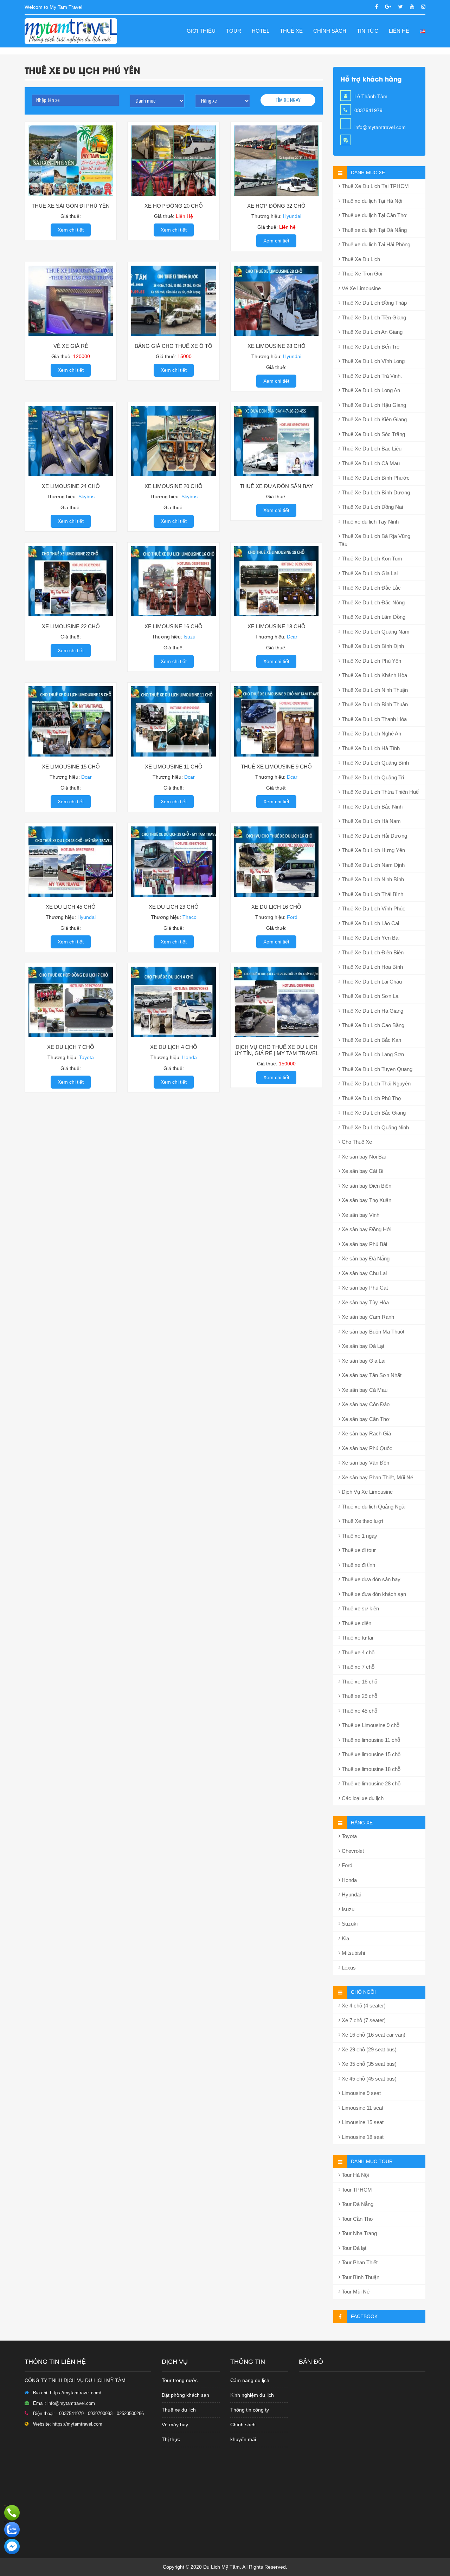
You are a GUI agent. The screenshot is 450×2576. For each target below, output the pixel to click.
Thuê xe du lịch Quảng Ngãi (373, 1507)
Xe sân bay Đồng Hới (366, 1229)
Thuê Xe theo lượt (362, 1521)
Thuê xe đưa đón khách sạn (373, 1594)
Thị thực (171, 2439)
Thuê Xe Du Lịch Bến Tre (370, 347)
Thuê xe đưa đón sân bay (370, 1579)
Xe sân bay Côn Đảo (365, 1404)
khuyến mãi (243, 2439)
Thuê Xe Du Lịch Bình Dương (375, 492)
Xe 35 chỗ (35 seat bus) (368, 2064)
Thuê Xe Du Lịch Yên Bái (370, 938)
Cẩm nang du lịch (250, 2380)
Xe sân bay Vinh (360, 1215)
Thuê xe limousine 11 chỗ (370, 1740)
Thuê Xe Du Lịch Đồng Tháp (374, 303)
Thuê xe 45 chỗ (359, 1711)
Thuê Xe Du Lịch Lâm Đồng (373, 617)
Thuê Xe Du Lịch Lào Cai (370, 923)
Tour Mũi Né (355, 2292)
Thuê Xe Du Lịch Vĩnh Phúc (373, 909)
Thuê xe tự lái (357, 1638)
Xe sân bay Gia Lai (363, 1361)
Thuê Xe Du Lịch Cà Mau (370, 463)
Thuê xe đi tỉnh (358, 1565)
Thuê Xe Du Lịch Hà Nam (371, 821)
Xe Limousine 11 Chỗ (174, 767)
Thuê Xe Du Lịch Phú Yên (371, 661)
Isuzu (347, 1909)
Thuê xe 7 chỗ (357, 1667)
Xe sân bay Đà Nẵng (365, 1258)
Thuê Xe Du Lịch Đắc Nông (372, 602)
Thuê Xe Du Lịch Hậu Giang (373, 405)
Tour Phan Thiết (359, 2262)
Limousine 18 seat (362, 2137)
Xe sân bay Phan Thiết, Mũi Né (377, 1477)
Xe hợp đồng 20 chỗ (174, 206)
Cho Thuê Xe (356, 1142)
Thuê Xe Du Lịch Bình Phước (375, 478)
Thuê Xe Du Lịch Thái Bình (372, 894)
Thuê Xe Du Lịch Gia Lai (369, 573)
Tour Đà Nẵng (357, 2204)
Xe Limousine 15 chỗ (71, 767)
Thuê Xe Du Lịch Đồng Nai (372, 507)
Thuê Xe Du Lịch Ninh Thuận (374, 690)
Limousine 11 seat (362, 2108)
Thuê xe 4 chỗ (357, 1652)
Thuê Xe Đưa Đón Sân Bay (276, 486)
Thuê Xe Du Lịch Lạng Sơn (372, 1054)
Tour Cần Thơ (357, 2219)
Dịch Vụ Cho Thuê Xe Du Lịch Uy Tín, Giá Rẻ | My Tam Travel (277, 1050)
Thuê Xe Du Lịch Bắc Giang (373, 1113)
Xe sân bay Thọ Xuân (366, 1200)
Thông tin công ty (250, 2410)
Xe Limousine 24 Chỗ (71, 486)
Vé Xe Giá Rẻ (71, 346)
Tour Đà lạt (353, 2248)
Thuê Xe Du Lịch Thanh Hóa (374, 719)
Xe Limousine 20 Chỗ (173, 486)
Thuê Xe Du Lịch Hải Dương (374, 836)
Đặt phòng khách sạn (185, 2395)
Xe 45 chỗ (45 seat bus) (368, 2079)
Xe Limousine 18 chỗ (277, 626)
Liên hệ (399, 31)
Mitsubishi (353, 1953)
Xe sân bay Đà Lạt (362, 1346)
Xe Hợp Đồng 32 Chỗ (276, 206)
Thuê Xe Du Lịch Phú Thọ (371, 1098)
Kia (345, 1938)
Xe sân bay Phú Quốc (366, 1448)
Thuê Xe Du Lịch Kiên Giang (374, 419)
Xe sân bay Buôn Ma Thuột (372, 1332)
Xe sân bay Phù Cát (364, 1288)
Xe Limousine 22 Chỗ (71, 626)
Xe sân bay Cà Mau (364, 1390)
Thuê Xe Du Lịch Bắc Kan (371, 1040)
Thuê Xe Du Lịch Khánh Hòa (374, 675)
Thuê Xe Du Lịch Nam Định (372, 865)
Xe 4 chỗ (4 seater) (363, 2006)
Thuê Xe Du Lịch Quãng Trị (372, 777)
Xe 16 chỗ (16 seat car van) (373, 2035)
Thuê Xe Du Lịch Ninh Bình (372, 879)
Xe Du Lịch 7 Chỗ (71, 1047)
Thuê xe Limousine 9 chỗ (370, 1725)
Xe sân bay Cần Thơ (365, 1419)
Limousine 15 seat (362, 2122)
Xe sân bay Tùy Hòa (365, 1302)
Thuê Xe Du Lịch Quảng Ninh (375, 1127)
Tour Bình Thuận (360, 2277)
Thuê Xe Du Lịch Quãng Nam (375, 632)
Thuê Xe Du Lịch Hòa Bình (372, 967)
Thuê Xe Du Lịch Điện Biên (372, 952)
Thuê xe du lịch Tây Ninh (369, 522)
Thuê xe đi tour (358, 1550)
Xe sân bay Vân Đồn (365, 1463)
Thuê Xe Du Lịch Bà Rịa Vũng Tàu (374, 540)
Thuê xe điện (356, 1623)
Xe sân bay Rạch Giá (366, 1433)
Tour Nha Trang (359, 2233)
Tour (234, 31)
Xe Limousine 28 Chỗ (277, 346)
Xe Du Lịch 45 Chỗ (71, 907)
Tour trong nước (180, 2380)
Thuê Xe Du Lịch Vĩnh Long (372, 361)
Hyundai (351, 1894)
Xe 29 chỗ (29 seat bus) (368, 2049)
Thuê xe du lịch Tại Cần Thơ (374, 215)
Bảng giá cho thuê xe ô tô (173, 346)
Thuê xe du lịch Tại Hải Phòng (375, 244)
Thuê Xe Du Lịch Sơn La (369, 996)
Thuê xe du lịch (179, 2410)
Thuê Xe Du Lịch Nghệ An (371, 734)
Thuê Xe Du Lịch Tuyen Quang (376, 1069)
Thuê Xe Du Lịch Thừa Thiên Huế (380, 792)
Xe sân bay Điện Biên (366, 1186)
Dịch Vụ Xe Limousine (367, 1492)
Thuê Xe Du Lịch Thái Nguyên (375, 1083)
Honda (349, 1880)
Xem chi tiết (71, 230)
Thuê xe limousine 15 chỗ (370, 1754)
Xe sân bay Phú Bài (364, 1244)
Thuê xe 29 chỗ (359, 1696)
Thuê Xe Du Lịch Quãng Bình (375, 763)
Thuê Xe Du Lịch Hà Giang (372, 1011)
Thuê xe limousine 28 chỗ (370, 1783)
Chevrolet (352, 1851)
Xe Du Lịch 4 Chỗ (174, 1047)
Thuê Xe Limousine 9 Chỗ (276, 767)
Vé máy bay (175, 2425)
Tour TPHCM (356, 2190)
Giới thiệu (201, 31)
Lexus (348, 1968)
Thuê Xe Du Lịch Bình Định (372, 646)
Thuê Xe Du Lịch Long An (370, 390)
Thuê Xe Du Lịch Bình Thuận (374, 704)
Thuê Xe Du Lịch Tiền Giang (373, 317)
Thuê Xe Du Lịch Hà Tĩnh (370, 748)
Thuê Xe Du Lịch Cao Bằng (372, 1025)
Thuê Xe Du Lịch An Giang (371, 332)
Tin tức (368, 31)
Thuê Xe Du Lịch (360, 259)
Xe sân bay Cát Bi (362, 1171)
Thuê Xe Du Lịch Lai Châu (371, 982)
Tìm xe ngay (288, 100)
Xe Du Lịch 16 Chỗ (276, 907)
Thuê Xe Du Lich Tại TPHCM (375, 186)
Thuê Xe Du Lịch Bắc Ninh (371, 807)
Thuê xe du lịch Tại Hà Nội (371, 201)
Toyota (349, 1836)
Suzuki (349, 1924)
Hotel (261, 31)
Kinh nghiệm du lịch (252, 2395)
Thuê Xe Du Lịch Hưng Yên (373, 850)
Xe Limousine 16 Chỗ (173, 626)
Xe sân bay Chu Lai (364, 1273)
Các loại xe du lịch (362, 1798)
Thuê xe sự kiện (360, 1608)
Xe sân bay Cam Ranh (367, 1317)
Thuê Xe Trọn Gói (361, 274)
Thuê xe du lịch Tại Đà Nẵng (374, 230)
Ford (346, 1865)
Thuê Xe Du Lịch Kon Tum (371, 559)
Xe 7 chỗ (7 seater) (363, 2020)
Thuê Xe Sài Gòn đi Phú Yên (71, 206)
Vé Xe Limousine (361, 288)
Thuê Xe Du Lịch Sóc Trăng (373, 434)
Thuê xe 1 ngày (359, 1536)
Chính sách (330, 31)
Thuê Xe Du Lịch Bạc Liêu (371, 449)
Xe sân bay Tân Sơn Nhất (371, 1375)
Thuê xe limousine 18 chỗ (370, 1769)
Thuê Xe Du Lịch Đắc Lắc (371, 588)
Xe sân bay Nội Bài (363, 1157)
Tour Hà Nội (355, 2175)
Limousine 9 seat (361, 2093)
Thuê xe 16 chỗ (359, 1682)
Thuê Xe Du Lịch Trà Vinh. (371, 376)
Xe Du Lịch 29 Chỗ (174, 907)
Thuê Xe (291, 31)
